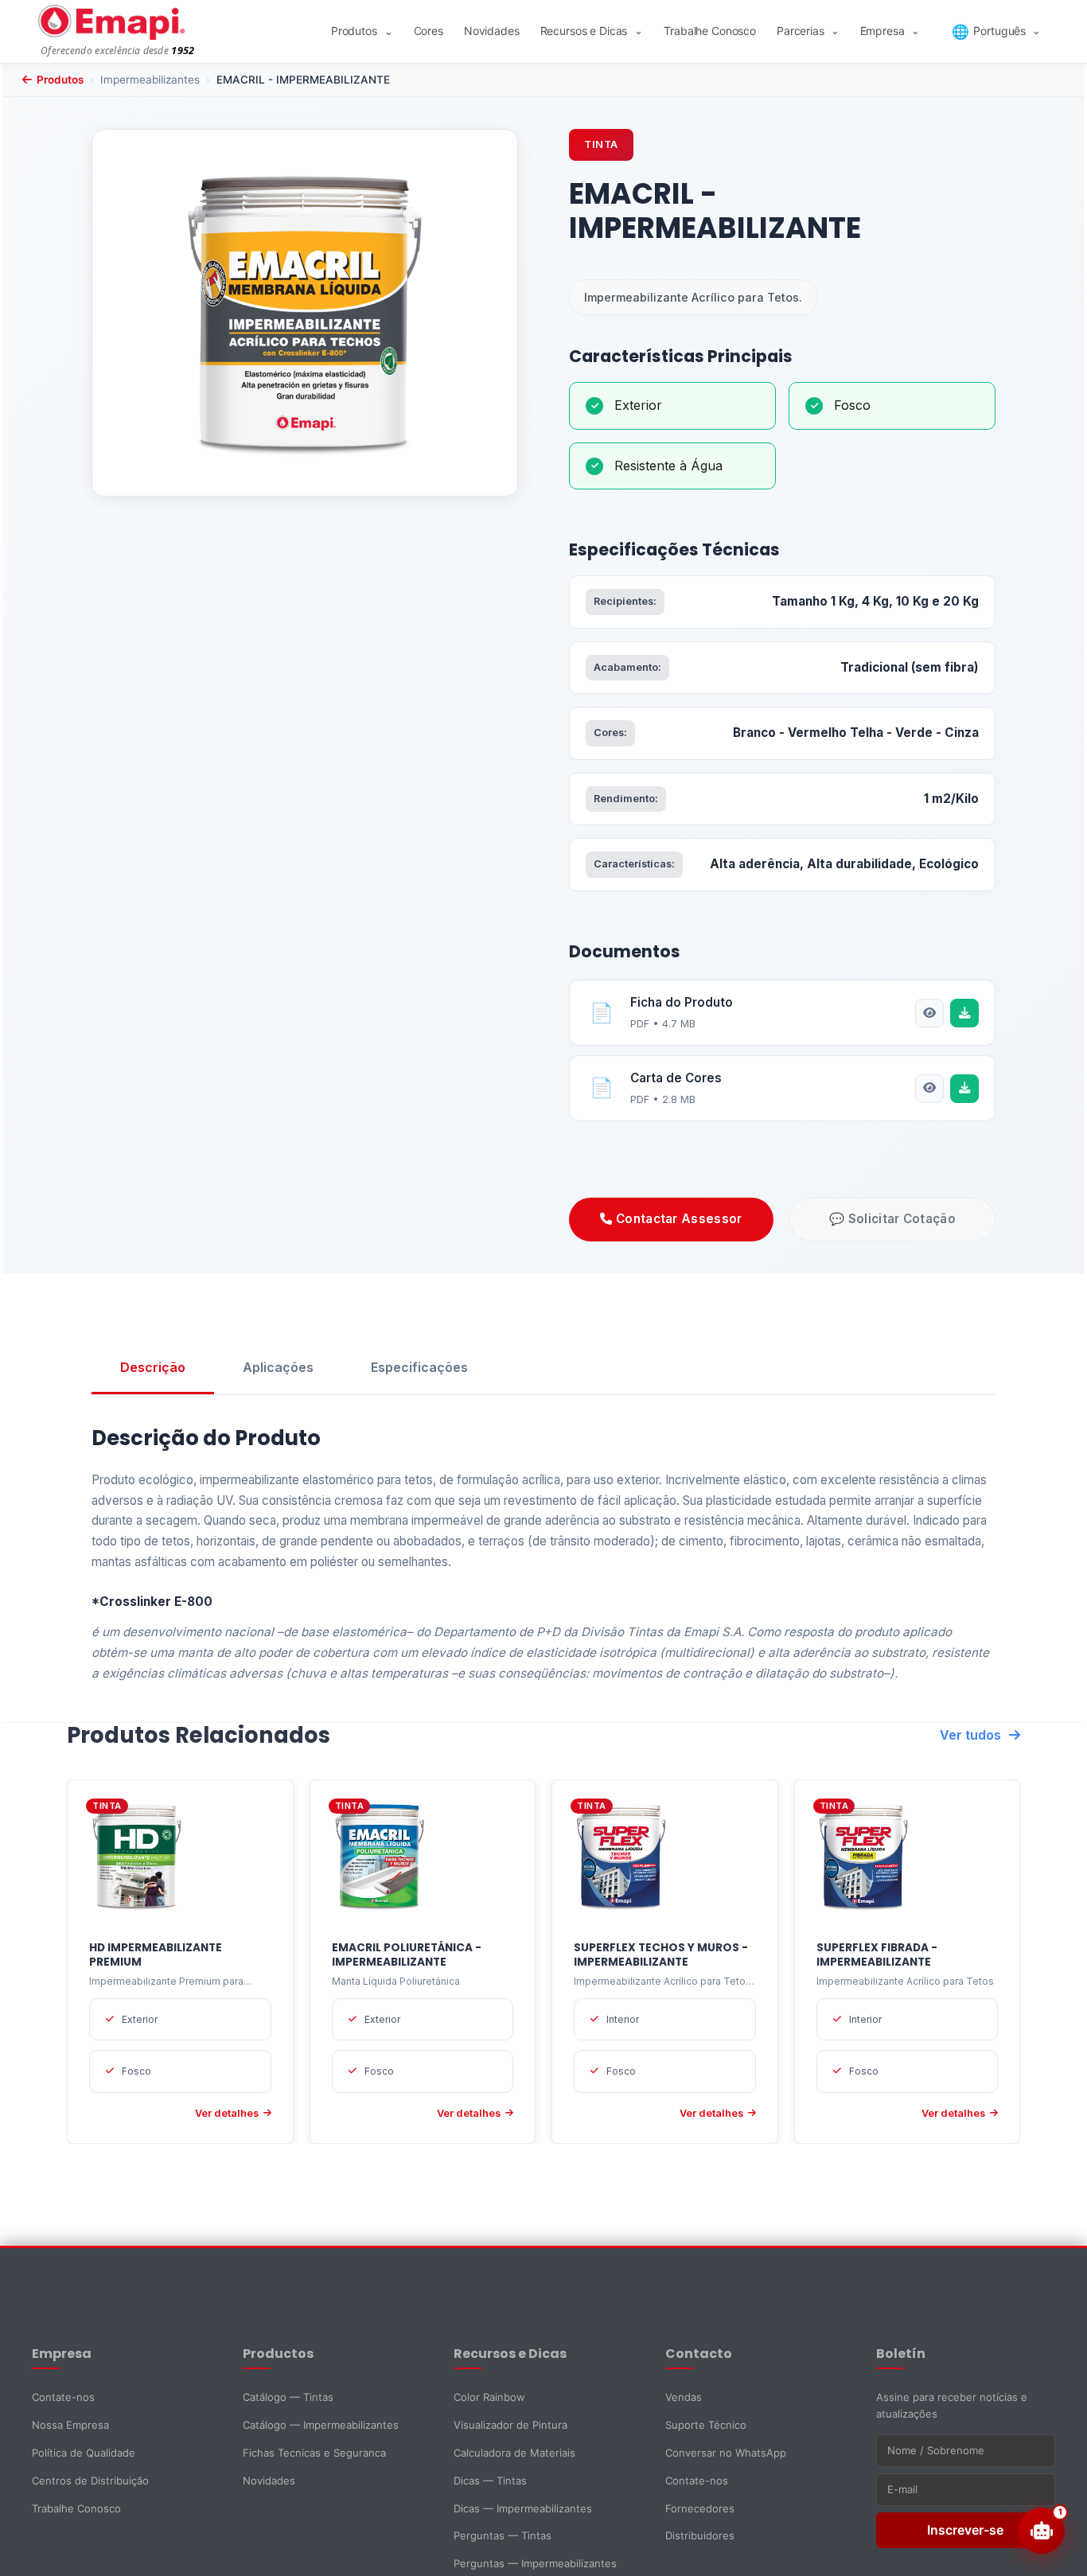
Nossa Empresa (70, 2425)
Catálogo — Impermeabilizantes (321, 2425)
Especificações (419, 1367)
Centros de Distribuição (90, 2481)
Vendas (684, 2397)
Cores (429, 31)
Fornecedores (700, 2508)
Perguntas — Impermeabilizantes (535, 2563)
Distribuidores (700, 2535)
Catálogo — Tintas (288, 2397)
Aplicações (278, 1367)
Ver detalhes (227, 2113)
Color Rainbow (489, 2397)
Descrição (153, 1367)
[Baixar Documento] (964, 1013)
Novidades (492, 31)
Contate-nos (63, 2397)
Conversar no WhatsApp (726, 2453)
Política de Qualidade (84, 2453)
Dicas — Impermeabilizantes (523, 2508)
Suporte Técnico (706, 2425)
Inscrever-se (965, 2530)
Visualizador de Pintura (510, 2425)
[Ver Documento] (929, 1013)
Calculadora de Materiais (514, 2453)
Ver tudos (970, 1735)
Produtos (362, 31)
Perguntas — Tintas (503, 2535)
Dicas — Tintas (490, 2481)
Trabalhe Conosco (710, 31)
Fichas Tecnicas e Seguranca (314, 2453)
